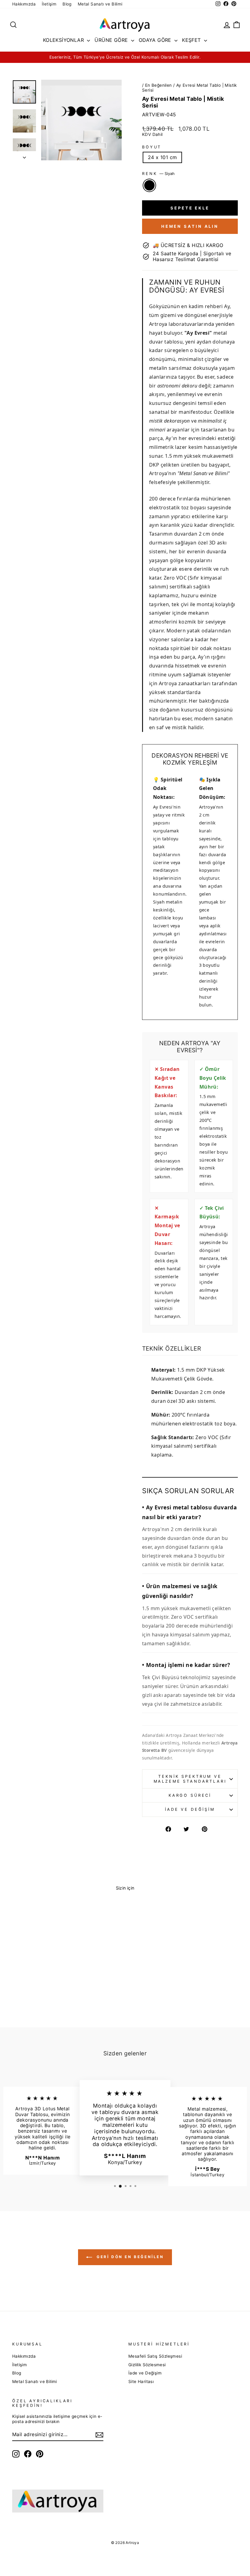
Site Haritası (141, 2381)
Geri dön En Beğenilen (129, 2257)
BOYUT (152, 147)
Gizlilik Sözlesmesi (147, 2365)
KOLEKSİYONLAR (64, 40)
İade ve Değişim (190, 1809)
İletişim (49, 4)
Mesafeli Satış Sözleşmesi (155, 2356)
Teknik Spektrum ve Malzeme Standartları (190, 1779)
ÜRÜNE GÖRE (112, 40)
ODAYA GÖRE (156, 40)
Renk (158, 174)
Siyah (149, 185)
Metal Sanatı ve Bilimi (100, 4)
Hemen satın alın (190, 226)
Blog (67, 4)
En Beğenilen (159, 85)
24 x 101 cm (162, 157)
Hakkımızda (24, 4)
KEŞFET (192, 40)
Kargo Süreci (190, 1795)
